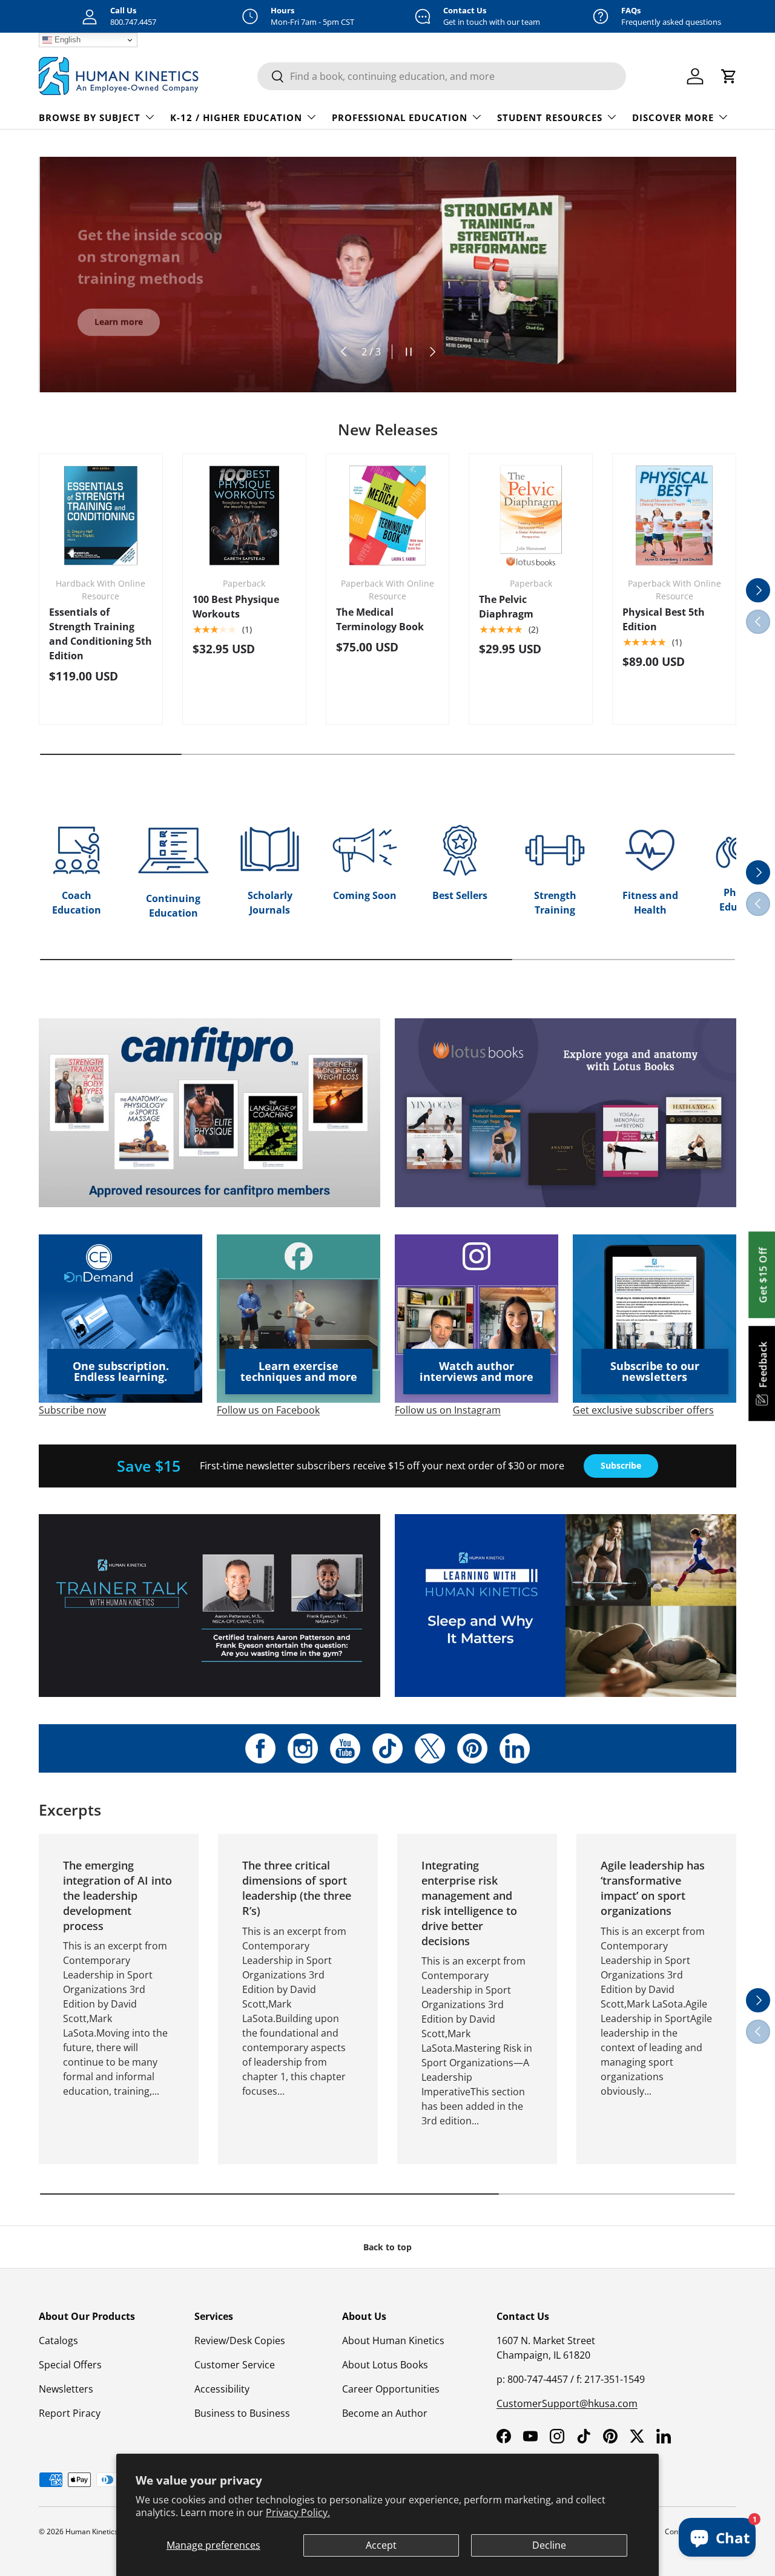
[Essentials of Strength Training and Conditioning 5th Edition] (101, 516)
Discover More (673, 117)
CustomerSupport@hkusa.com (567, 2403)
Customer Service (235, 2365)
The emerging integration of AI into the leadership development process (117, 1895)
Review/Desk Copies (240, 2340)
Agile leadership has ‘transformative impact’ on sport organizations (653, 1888)
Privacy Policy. (298, 2512)
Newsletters (66, 2389)
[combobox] (442, 76)
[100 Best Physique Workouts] (244, 516)
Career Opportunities (391, 2389)
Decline (549, 2545)
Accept (381, 2545)
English (66, 40)
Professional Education (400, 117)
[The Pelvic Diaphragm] (531, 516)
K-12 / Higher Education (236, 117)
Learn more (119, 320)
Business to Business (242, 2413)
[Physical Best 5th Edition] (674, 516)
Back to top (387, 2247)
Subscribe (621, 1465)
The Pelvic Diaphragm (506, 607)
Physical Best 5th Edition (664, 619)
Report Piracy (70, 2413)
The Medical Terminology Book (380, 619)
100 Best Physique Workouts (236, 607)
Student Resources (550, 117)
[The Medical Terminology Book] (388, 516)
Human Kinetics (92, 2532)
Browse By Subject (90, 117)
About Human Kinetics (393, 2340)
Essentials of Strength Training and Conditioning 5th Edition (101, 634)
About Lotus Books (385, 2365)
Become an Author (385, 2413)
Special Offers (70, 2365)
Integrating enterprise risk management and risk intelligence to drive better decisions (469, 1903)
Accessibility (222, 2389)
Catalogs (58, 2340)
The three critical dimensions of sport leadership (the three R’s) (297, 1888)
